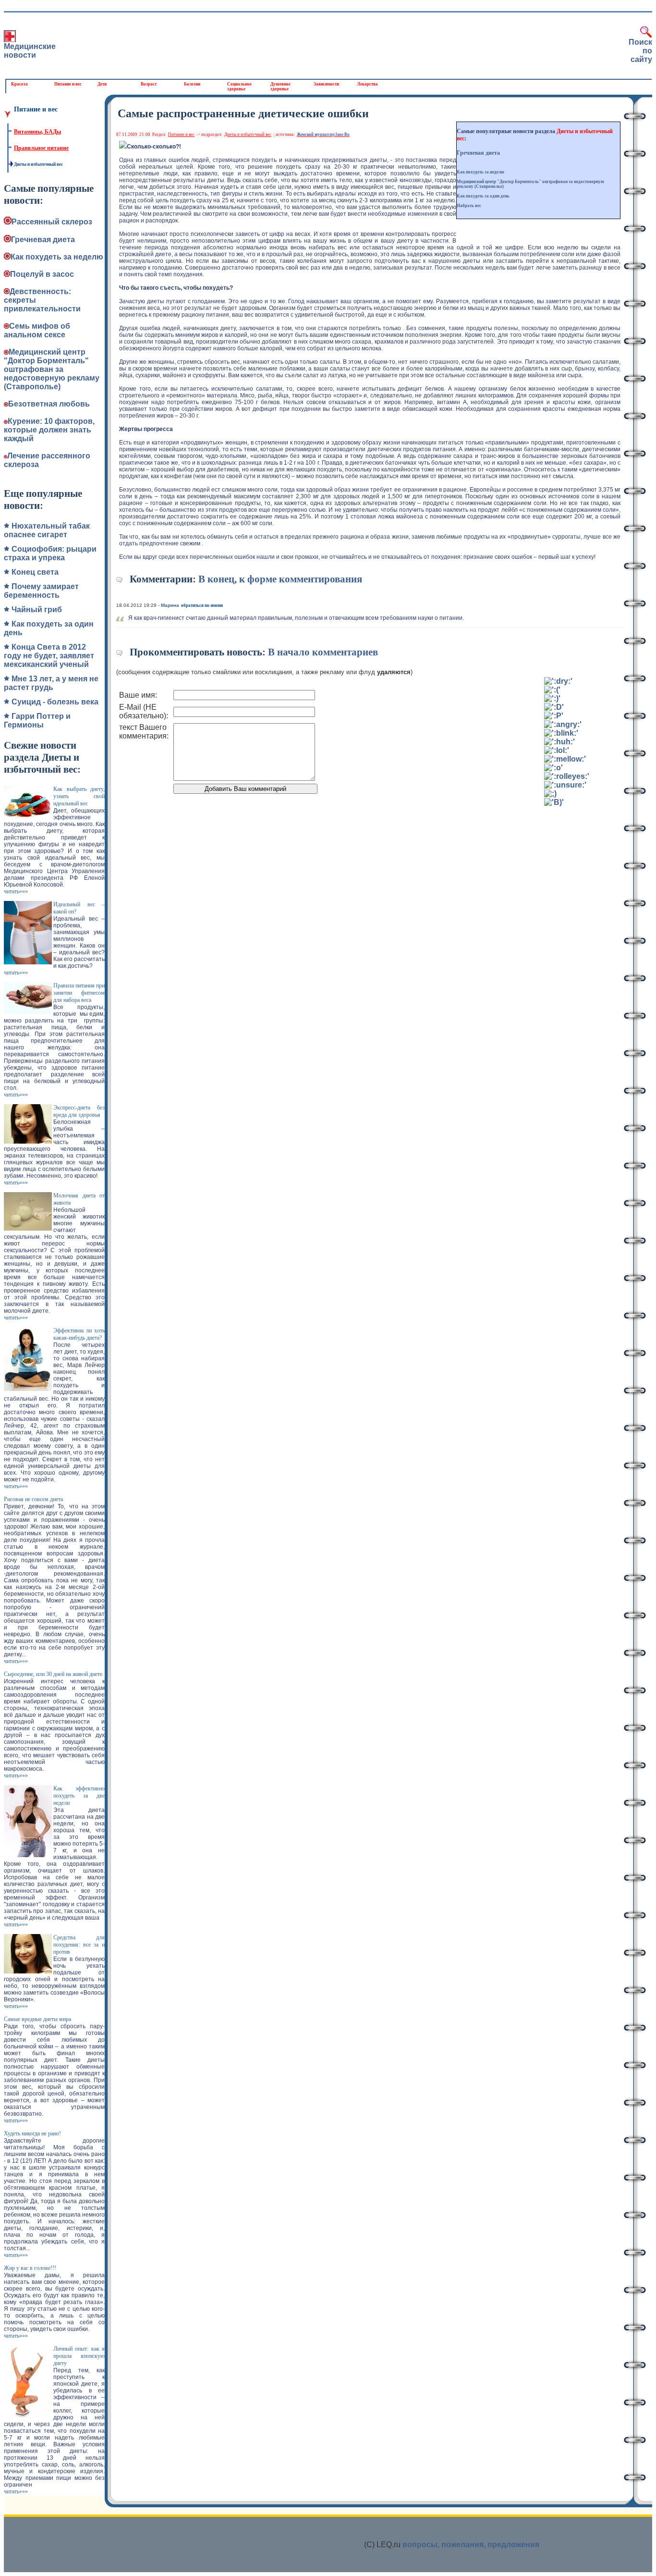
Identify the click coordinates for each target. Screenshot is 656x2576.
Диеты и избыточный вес (38, 164)
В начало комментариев (323, 652)
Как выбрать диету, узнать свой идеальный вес (79, 796)
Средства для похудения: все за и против (79, 1945)
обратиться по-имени (202, 605)
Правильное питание (41, 148)
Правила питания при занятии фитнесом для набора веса (79, 993)
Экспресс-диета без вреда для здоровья (79, 1111)
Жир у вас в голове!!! (30, 2268)
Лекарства (367, 84)
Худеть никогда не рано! (32, 2133)
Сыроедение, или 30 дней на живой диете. (54, 1674)
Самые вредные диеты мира (37, 2019)
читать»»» (16, 891)
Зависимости (326, 84)
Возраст (149, 84)
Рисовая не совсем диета (33, 1499)
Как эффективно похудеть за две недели (79, 1796)
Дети (102, 84)
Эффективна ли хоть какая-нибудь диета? (79, 1334)
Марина (170, 605)
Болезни (192, 84)
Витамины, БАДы (37, 132)
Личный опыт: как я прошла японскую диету (79, 2356)
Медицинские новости (30, 51)
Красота (19, 84)
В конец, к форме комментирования (280, 579)
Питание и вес (68, 84)
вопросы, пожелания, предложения (471, 2545)
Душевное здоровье (280, 86)
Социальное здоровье (239, 86)
